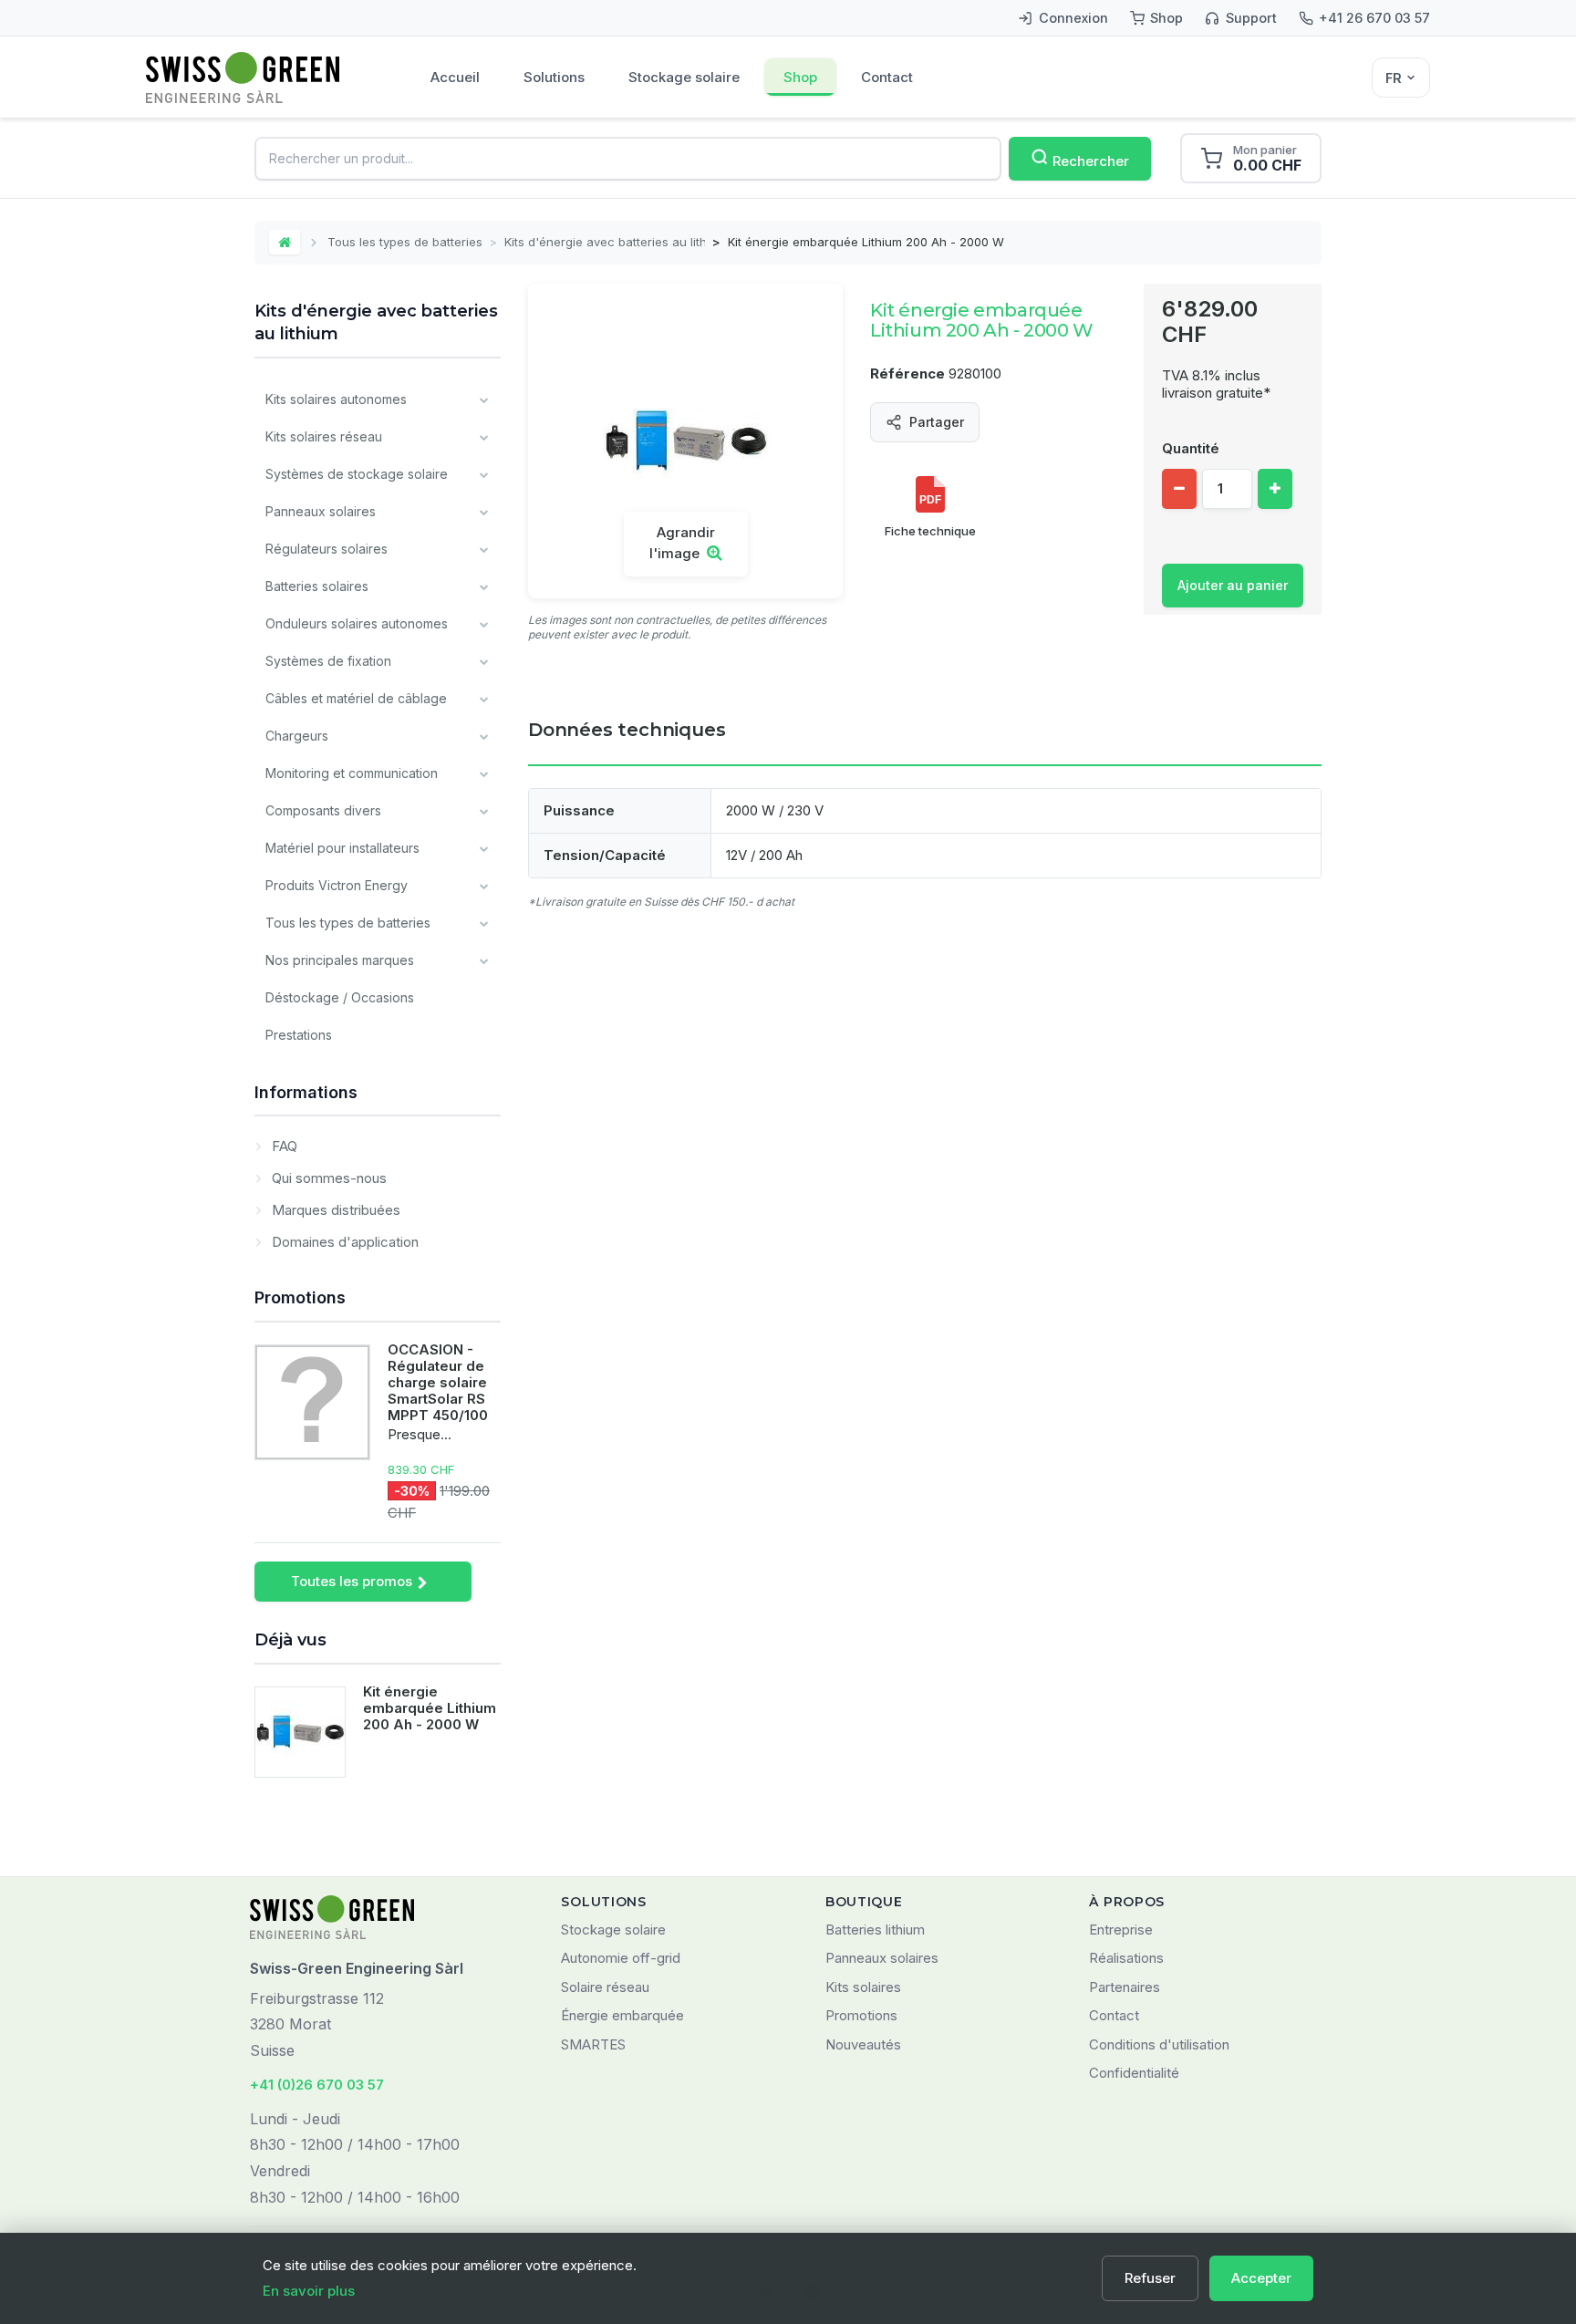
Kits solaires (863, 1987)
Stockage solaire (684, 77)
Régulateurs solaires (327, 549)
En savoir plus (309, 2291)
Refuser (1150, 2278)
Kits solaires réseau (324, 436)
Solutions (554, 77)
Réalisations (1126, 1958)
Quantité (1191, 448)
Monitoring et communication (352, 773)
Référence (907, 373)
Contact (887, 77)
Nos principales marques (340, 960)
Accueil (455, 77)
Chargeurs (297, 736)
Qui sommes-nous (327, 1178)
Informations (306, 1092)
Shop (800, 77)
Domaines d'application (343, 1242)
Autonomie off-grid (621, 1958)
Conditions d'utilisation (1159, 2044)
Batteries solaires (317, 586)
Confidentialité (1134, 2073)
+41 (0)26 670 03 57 (317, 2085)
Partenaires (1125, 1987)
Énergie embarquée (622, 2015)
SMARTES (593, 2044)
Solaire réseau (605, 1987)
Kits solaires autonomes (336, 399)
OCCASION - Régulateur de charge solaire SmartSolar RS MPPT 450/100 (438, 1382)
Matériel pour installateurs (342, 848)
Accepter (1261, 2278)
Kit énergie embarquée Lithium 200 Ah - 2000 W (430, 1708)
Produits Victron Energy (337, 885)
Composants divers (323, 810)
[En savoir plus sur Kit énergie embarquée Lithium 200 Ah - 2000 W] (300, 1732)
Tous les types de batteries (405, 242)
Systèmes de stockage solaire (357, 474)
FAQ (283, 1146)
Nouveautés (863, 2044)
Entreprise (1121, 1930)
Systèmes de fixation (328, 661)
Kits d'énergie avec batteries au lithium (605, 242)
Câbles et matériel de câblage (356, 698)
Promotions (300, 1297)
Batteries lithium (875, 1930)
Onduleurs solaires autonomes (357, 623)
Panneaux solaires (321, 511)
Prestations (299, 1035)
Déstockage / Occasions (340, 997)
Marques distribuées (334, 1210)
